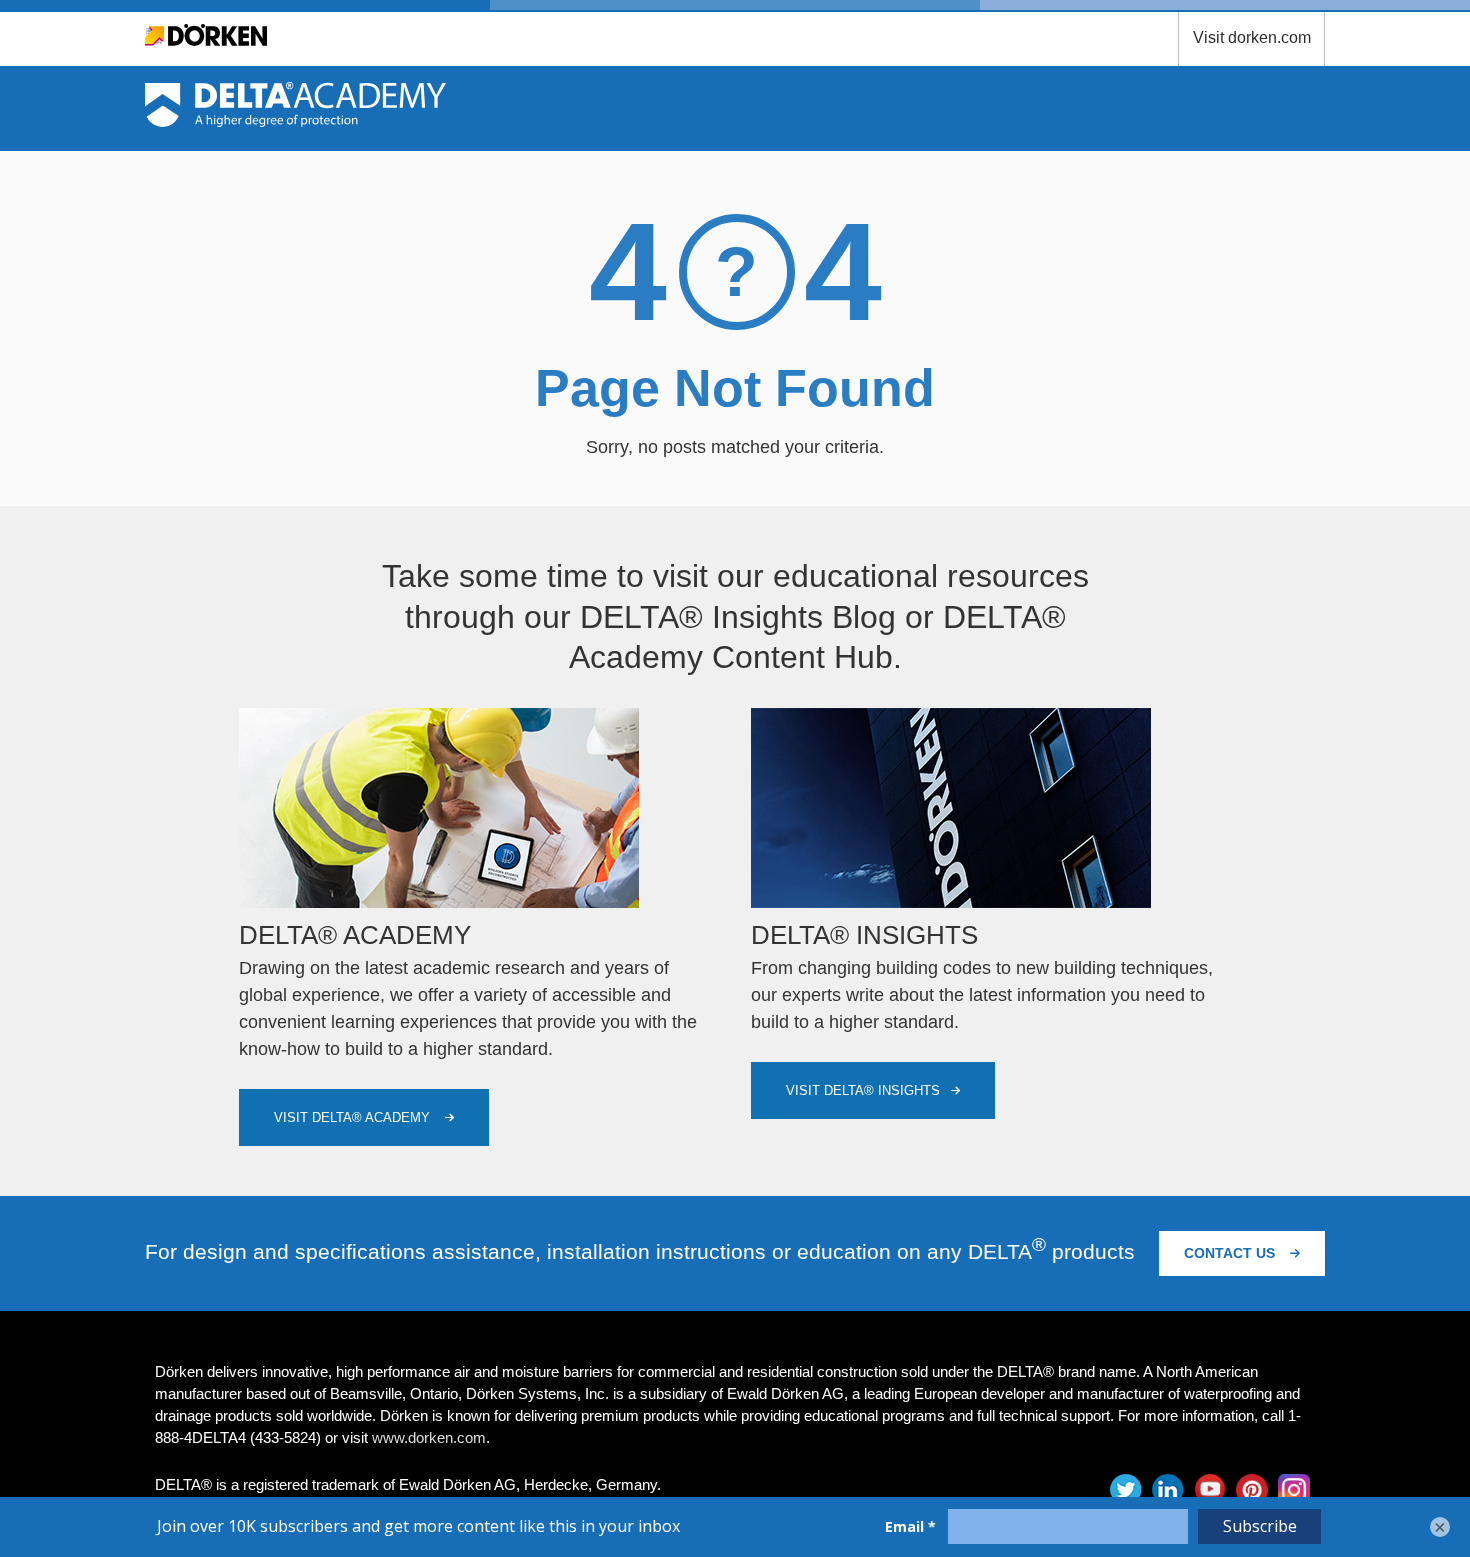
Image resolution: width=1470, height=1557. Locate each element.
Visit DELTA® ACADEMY (354, 1117)
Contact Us (1231, 1253)
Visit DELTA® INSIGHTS (863, 1090)
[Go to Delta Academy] (295, 121)
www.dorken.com (429, 1437)
